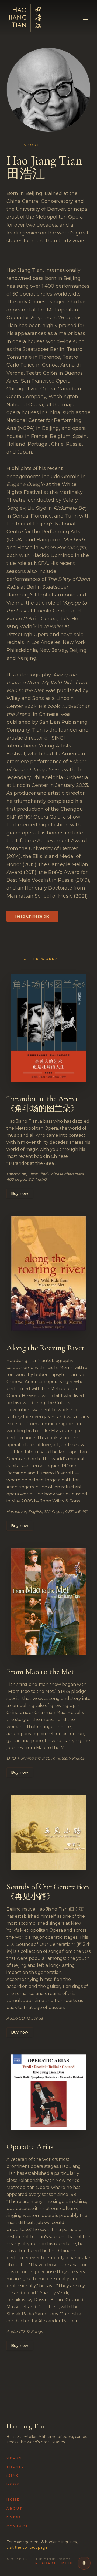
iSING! (14, 2476)
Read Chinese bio (32, 916)
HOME (13, 2500)
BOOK (13, 2484)
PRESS (14, 2517)
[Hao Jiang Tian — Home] (26, 18)
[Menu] (85, 18)
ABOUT (15, 2508)
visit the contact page (27, 2547)
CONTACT (17, 2526)
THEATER (17, 2467)
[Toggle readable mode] (84, 2563)
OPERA (14, 2458)
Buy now (20, 1193)
